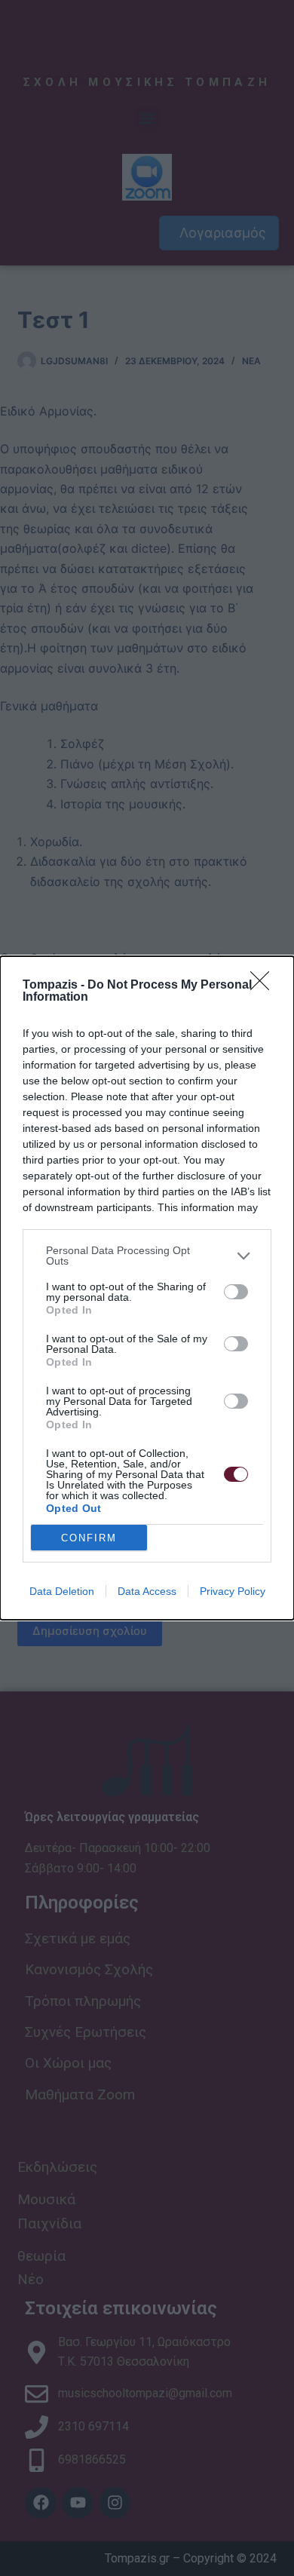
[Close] (265, 986)
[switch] (236, 1292)
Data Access (147, 1591)
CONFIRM (89, 1538)
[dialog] (147, 1288)
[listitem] (147, 1256)
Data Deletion (62, 1591)
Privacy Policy (233, 1591)
